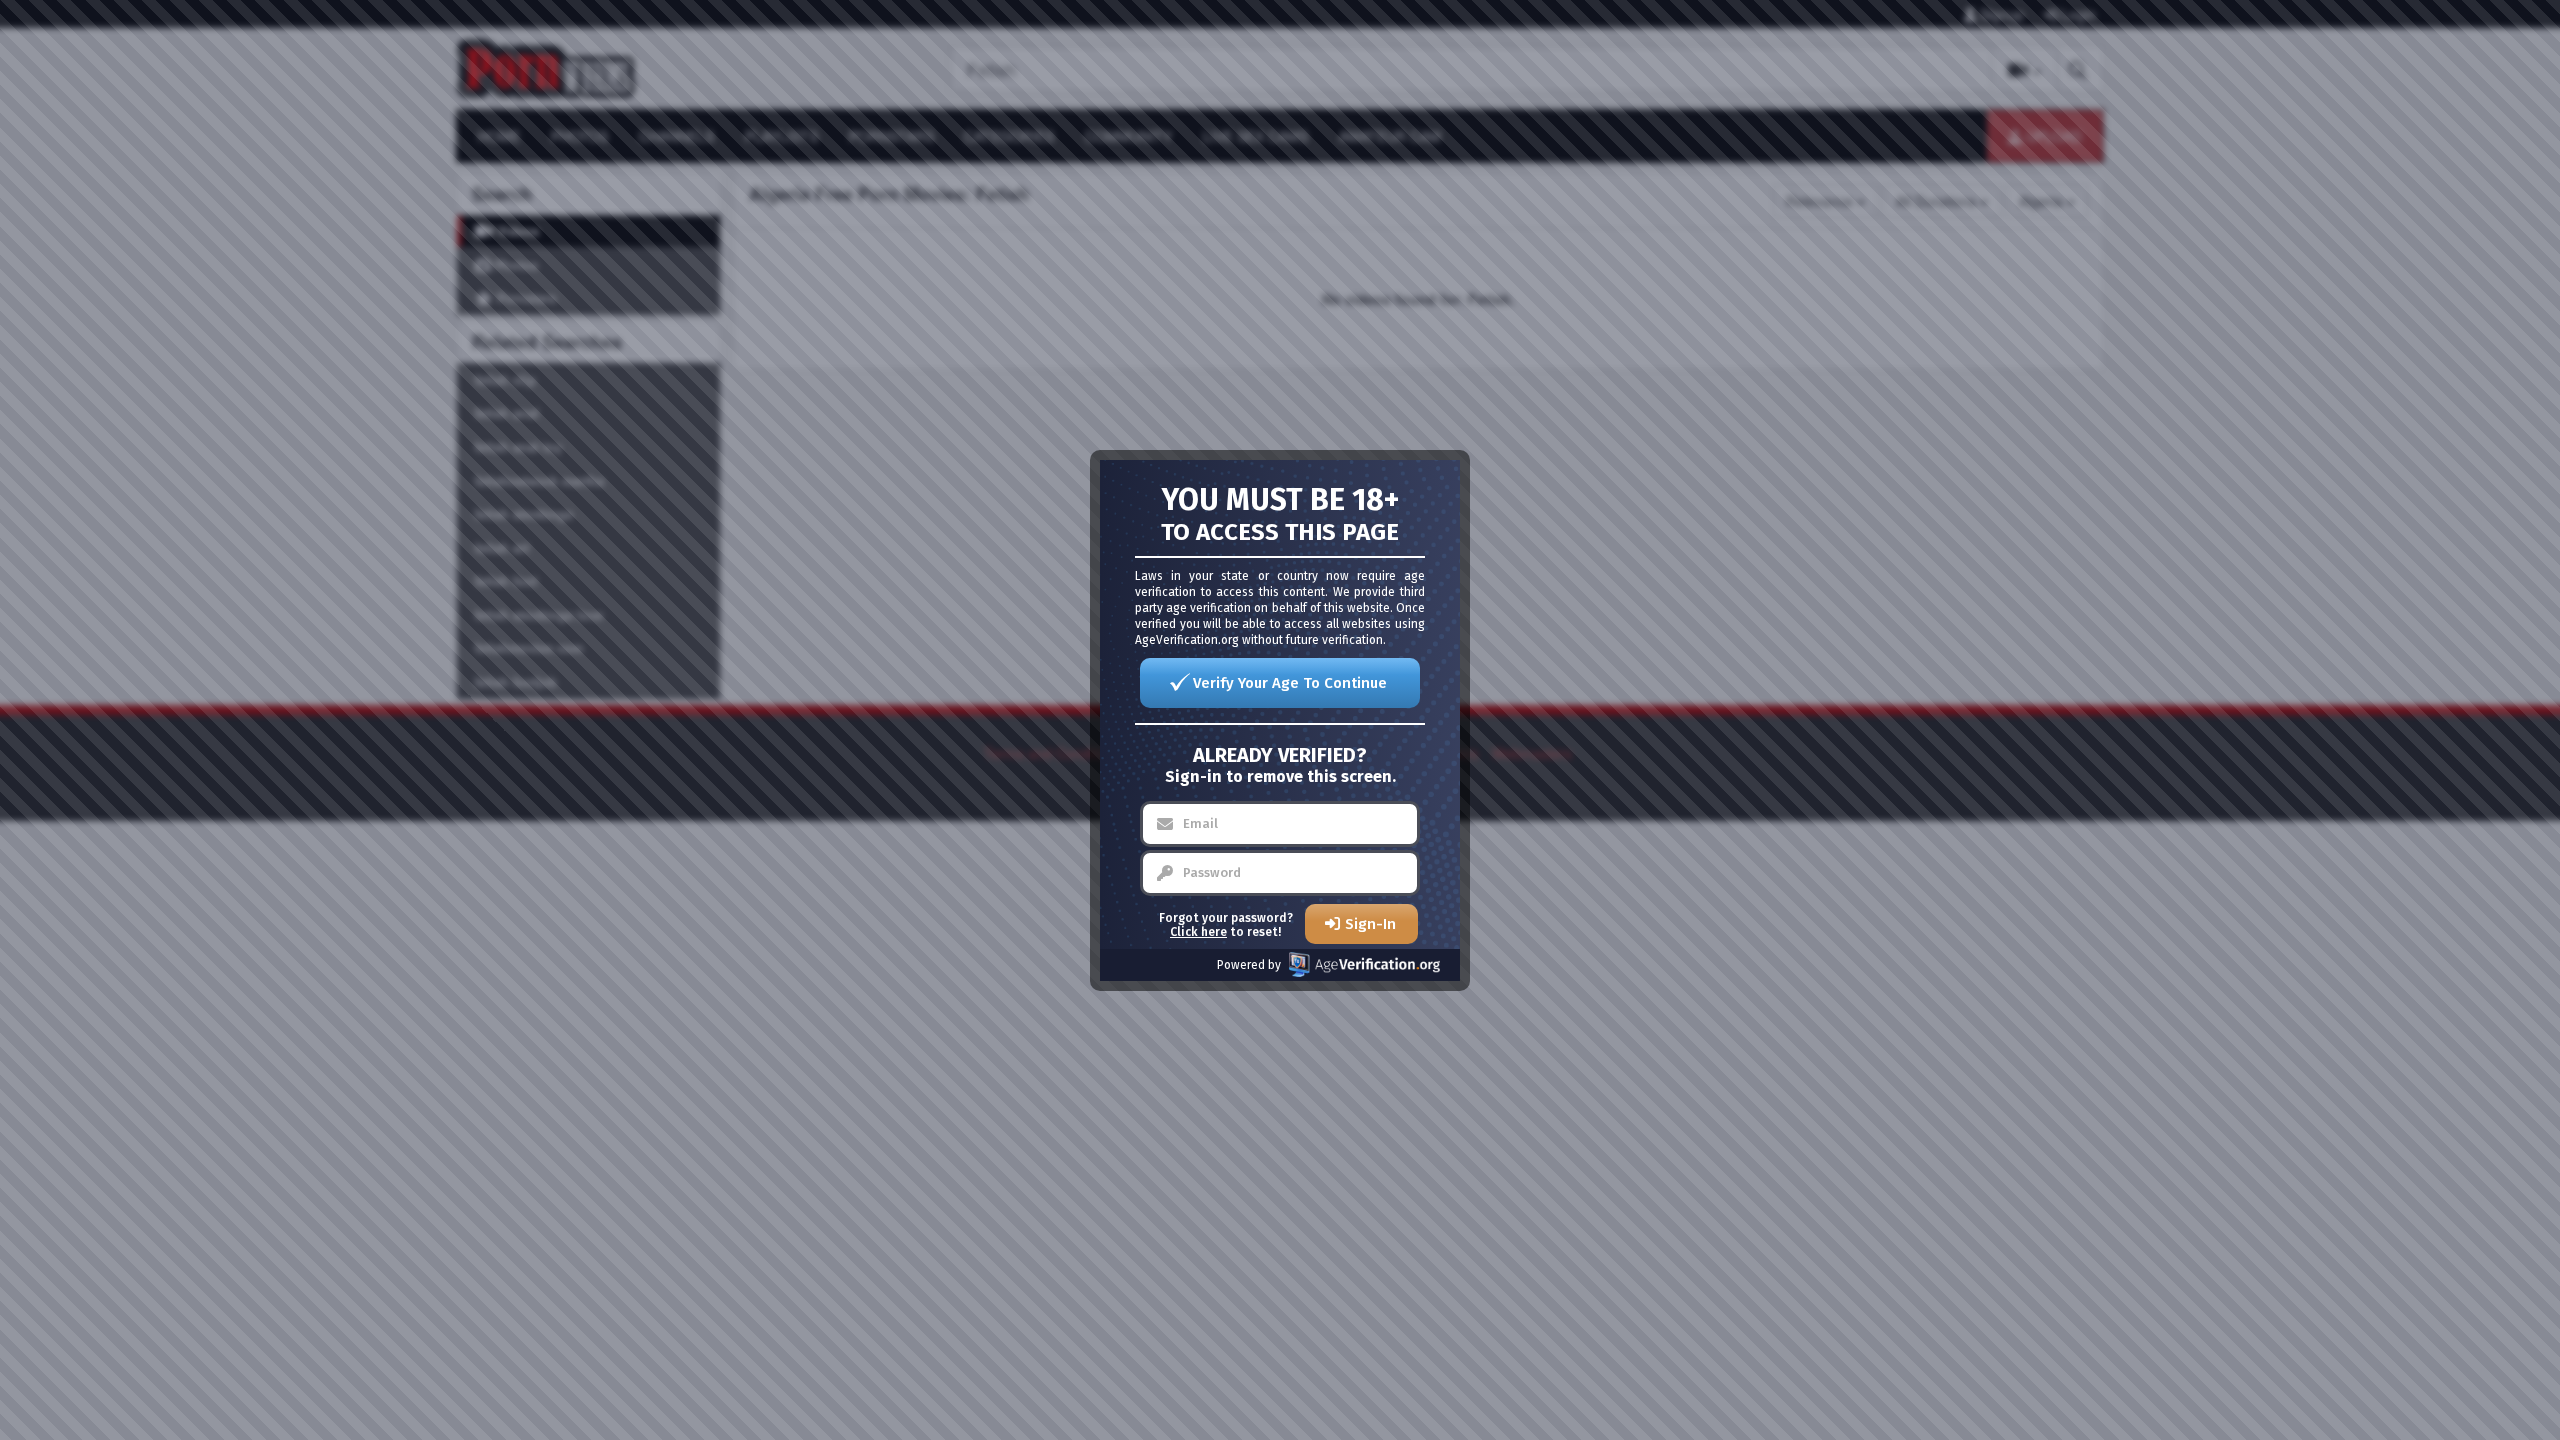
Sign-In (1370, 924)
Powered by (1249, 965)
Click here (1198, 932)
